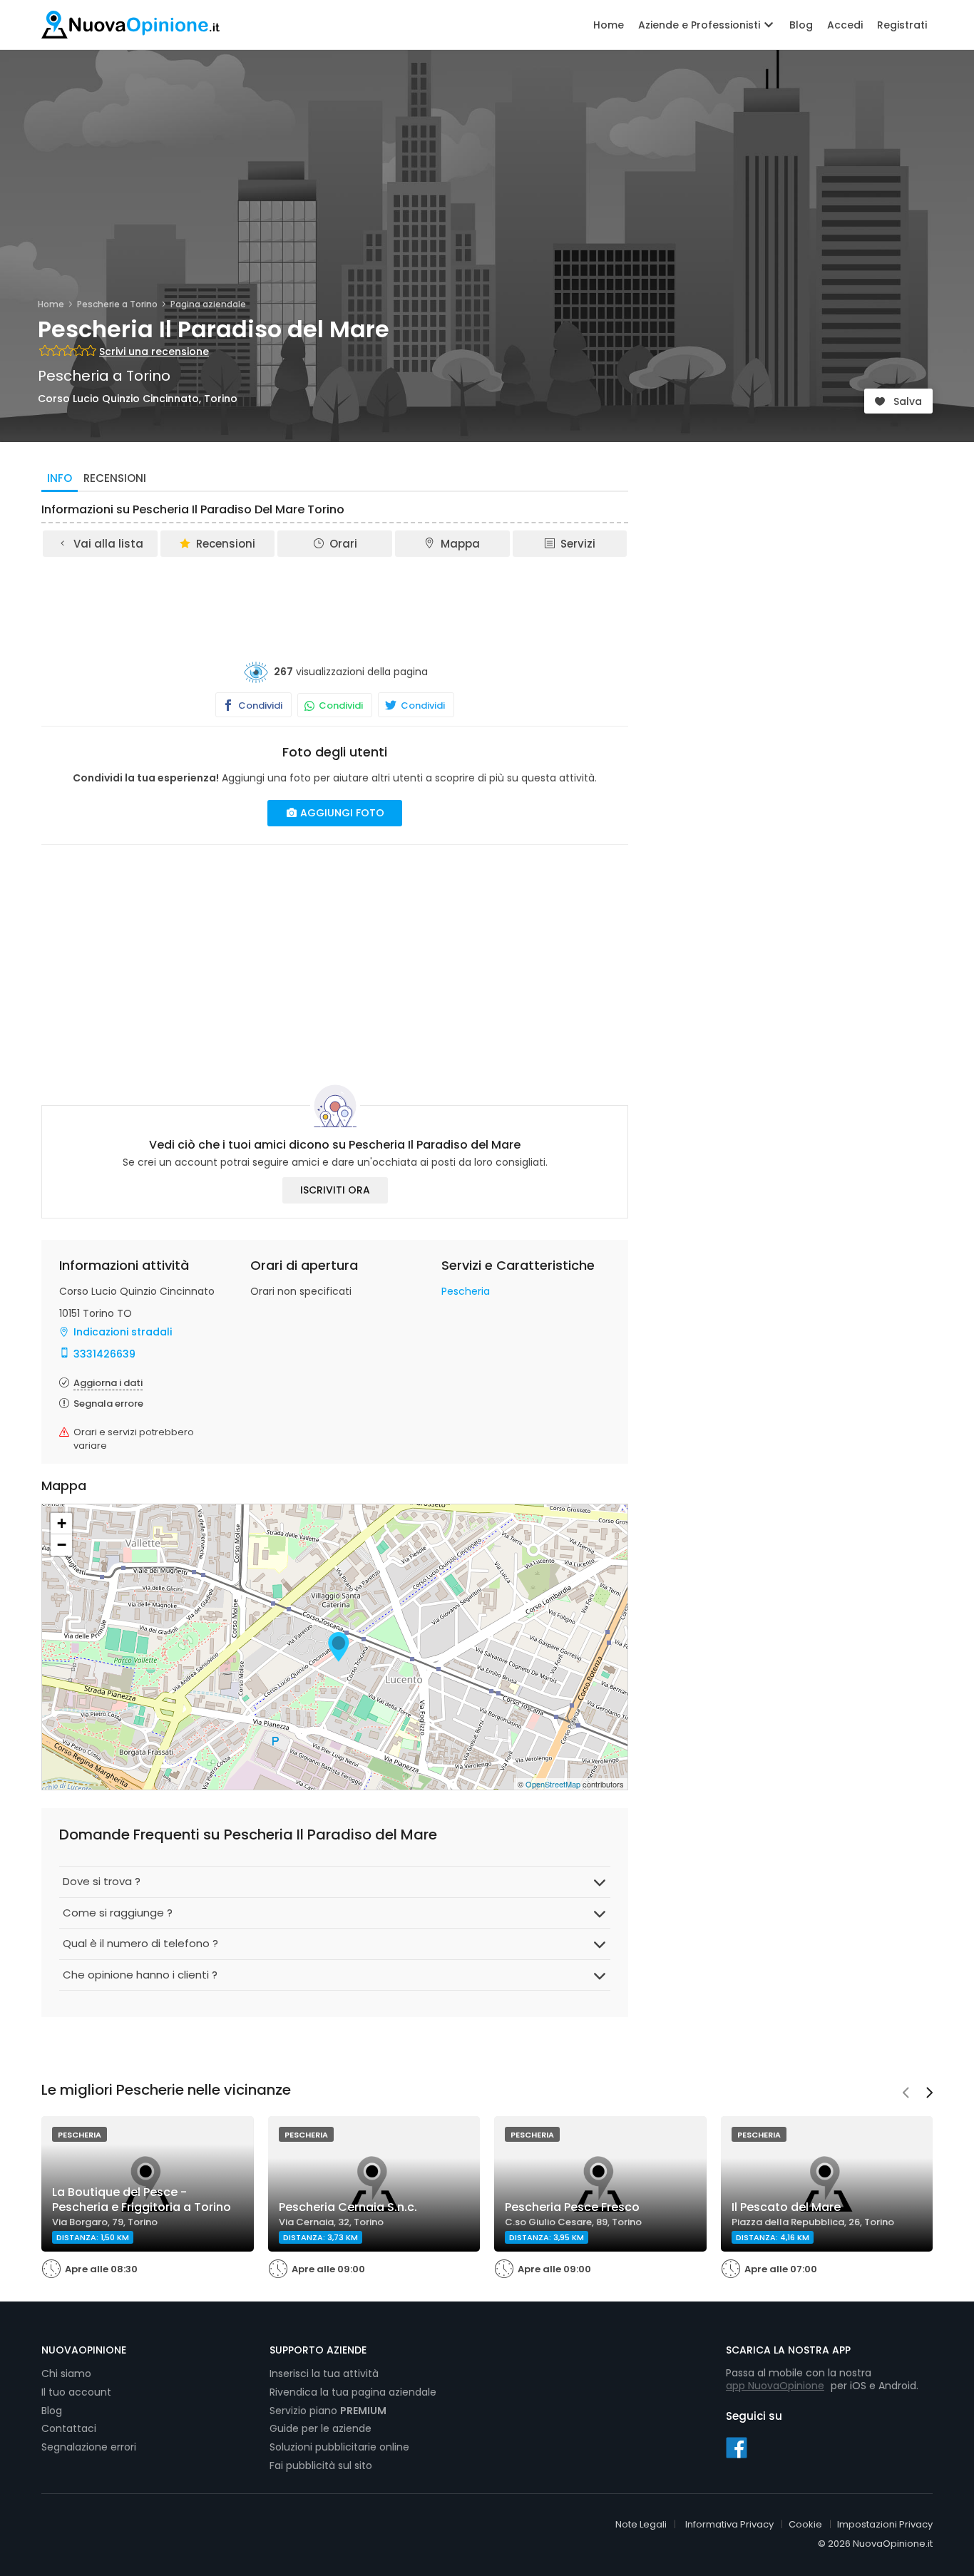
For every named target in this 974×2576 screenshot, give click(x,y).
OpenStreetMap (553, 1784)
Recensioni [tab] (115, 478)
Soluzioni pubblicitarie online (339, 2447)
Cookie (805, 2524)
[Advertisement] (335, 598)
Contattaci (69, 2428)
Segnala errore (108, 1404)
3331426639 (104, 1354)
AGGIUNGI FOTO (341, 813)
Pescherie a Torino (117, 304)
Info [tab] (60, 478)
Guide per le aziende (321, 2428)
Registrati (902, 25)
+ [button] (62, 1523)
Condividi (259, 705)
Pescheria (466, 1291)
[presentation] (906, 2094)
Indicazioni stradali (123, 1332)
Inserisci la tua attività (324, 2374)
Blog (801, 25)
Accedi (845, 25)
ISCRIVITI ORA (335, 1190)
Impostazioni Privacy (885, 2524)
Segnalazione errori (89, 2447)
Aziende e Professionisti (701, 25)
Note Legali (641, 2524)
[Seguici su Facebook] (737, 2447)
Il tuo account (76, 2392)
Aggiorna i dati (108, 1383)
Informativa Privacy (729, 2524)
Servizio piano (328, 2411)
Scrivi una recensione (154, 351)
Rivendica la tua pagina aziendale (353, 2392)
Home (609, 25)
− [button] (62, 1545)
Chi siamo (66, 2374)
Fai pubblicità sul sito (321, 2465)
